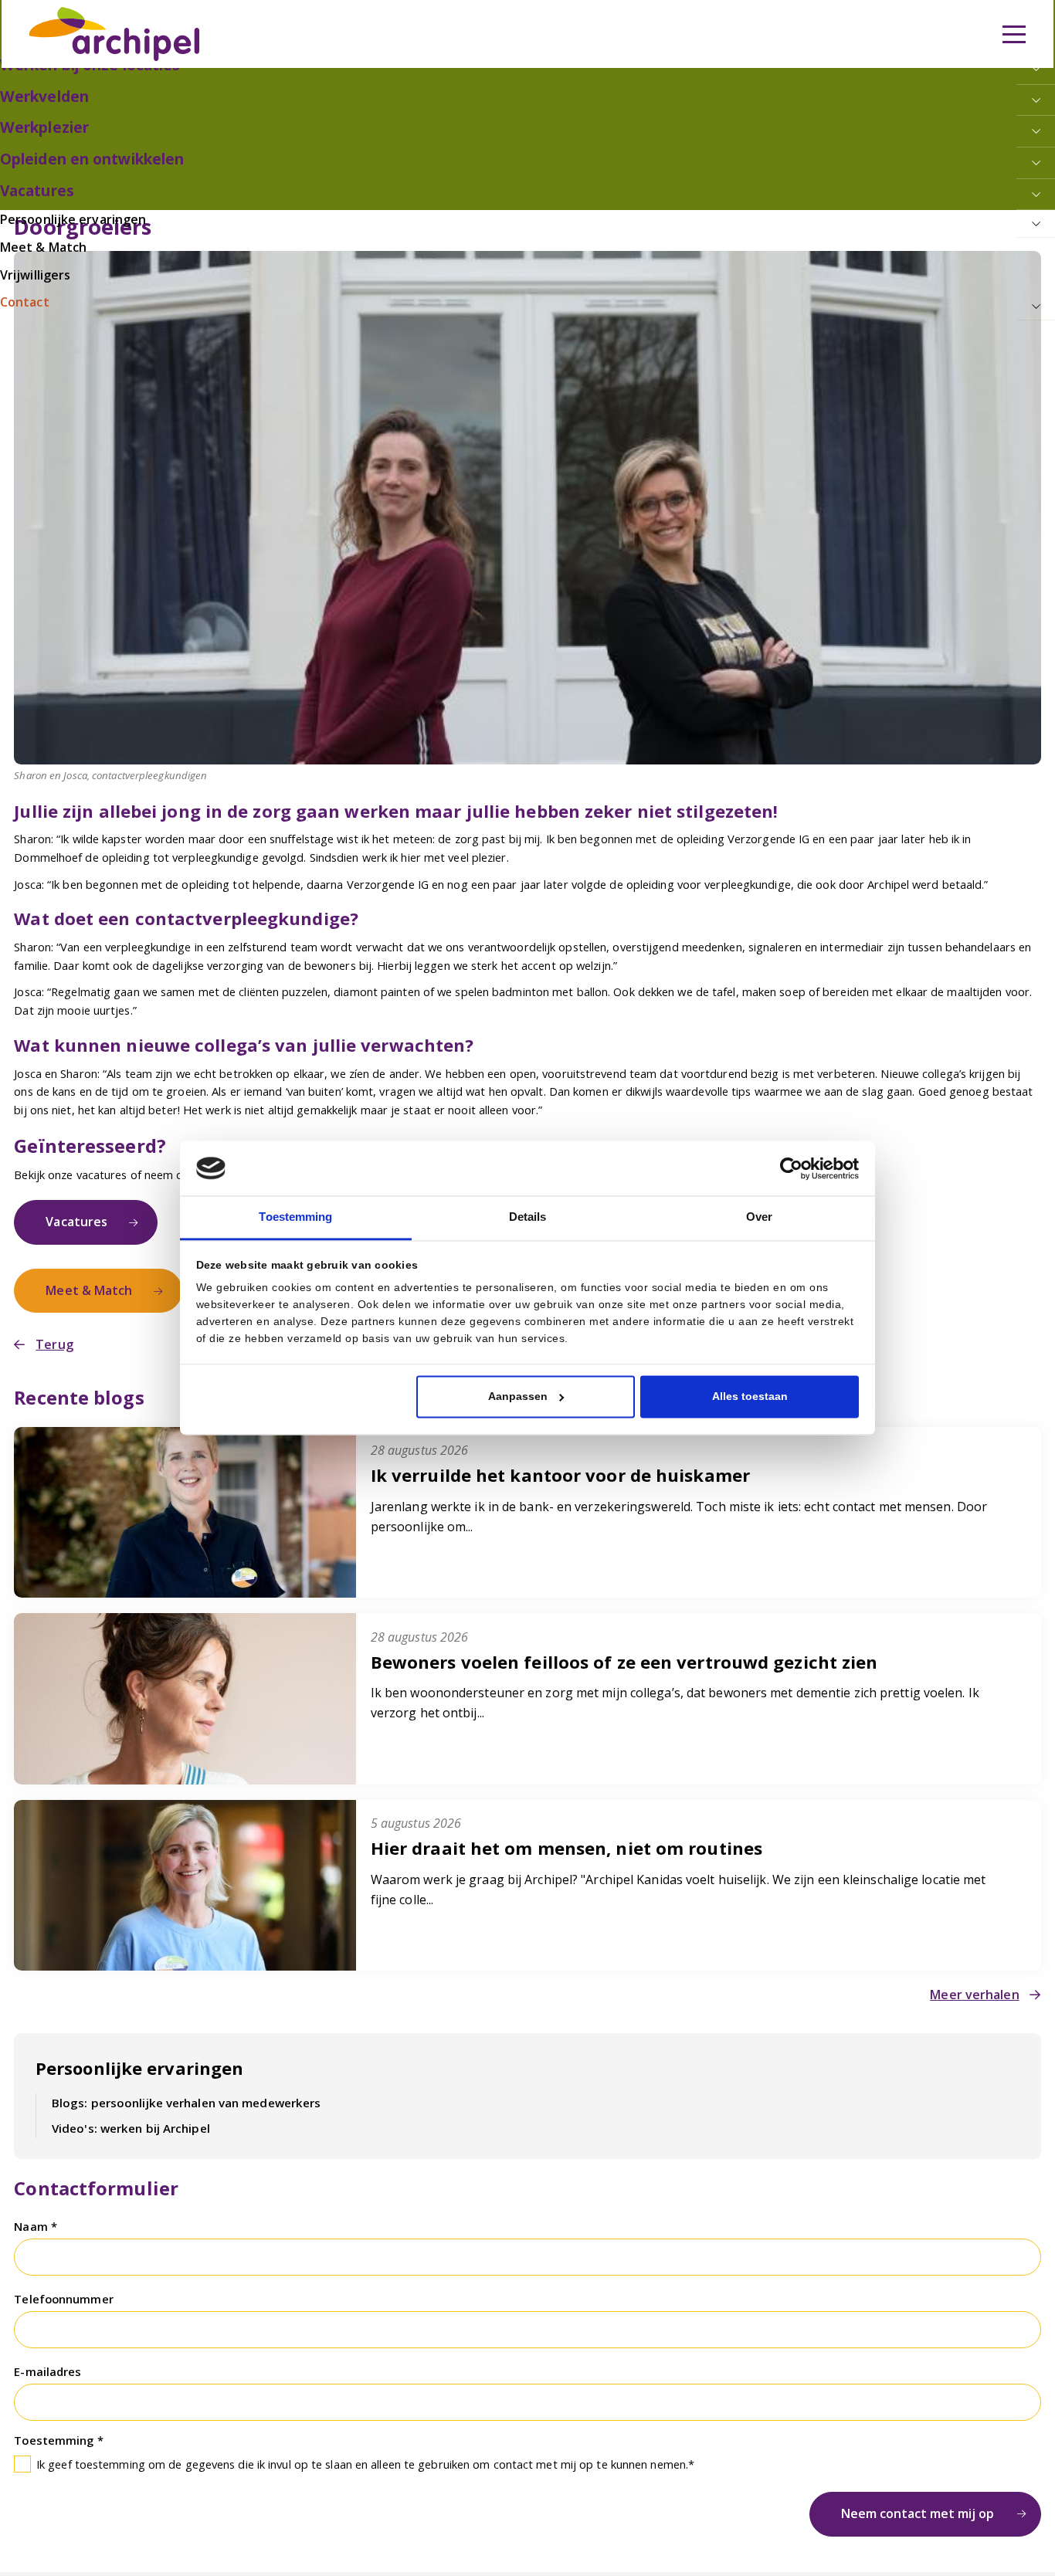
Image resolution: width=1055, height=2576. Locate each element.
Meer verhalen (979, 1978)
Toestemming (55, 2407)
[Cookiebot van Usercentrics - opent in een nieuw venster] (791, 1170)
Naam (32, 2202)
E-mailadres (47, 2341)
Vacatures (72, 1217)
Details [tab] (527, 1217)
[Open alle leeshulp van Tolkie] (367, 106)
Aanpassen (518, 1396)
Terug (51, 1331)
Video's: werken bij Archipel (124, 2105)
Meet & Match (83, 1280)
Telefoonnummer (63, 2272)
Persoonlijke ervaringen (134, 2049)
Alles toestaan (750, 1396)
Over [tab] (759, 1217)
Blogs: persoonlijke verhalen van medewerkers (176, 2081)
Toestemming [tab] (295, 1217)
